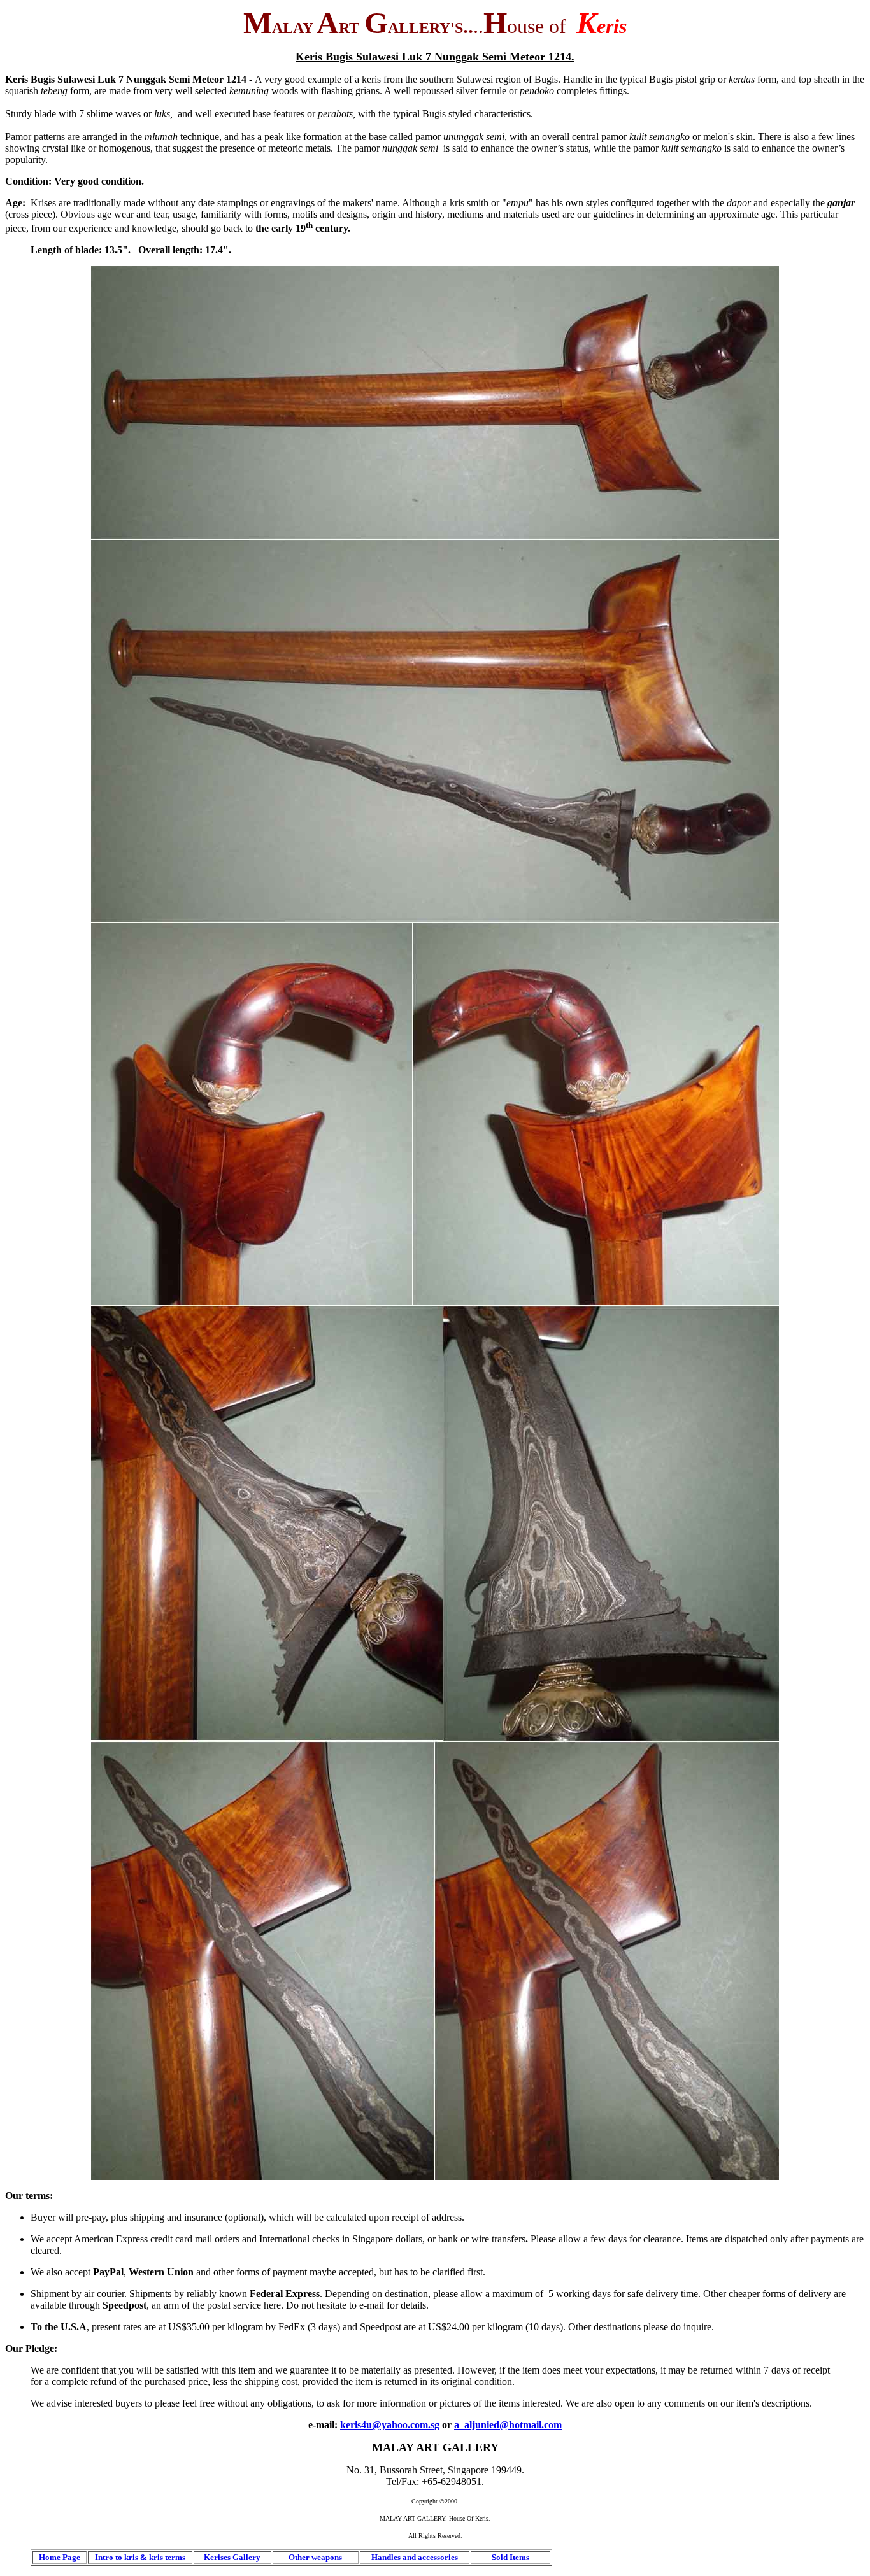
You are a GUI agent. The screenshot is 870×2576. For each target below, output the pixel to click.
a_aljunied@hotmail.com (508, 2425)
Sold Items (510, 2557)
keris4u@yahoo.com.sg (390, 2425)
